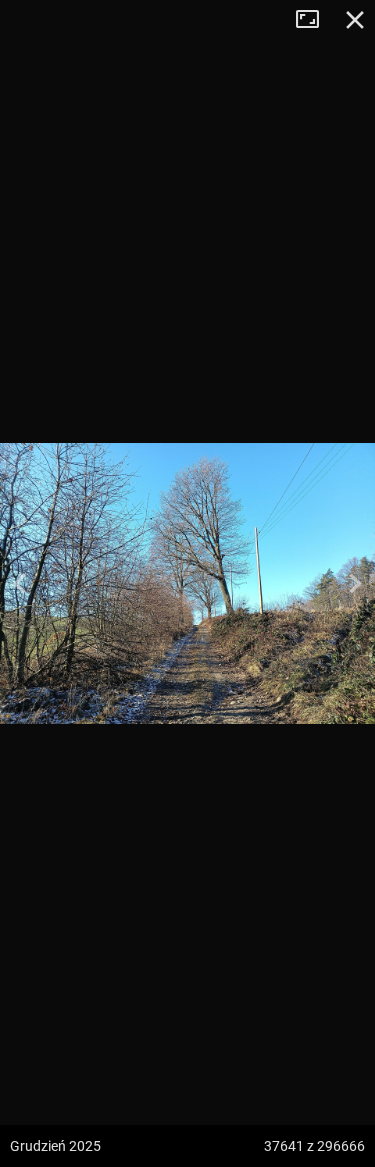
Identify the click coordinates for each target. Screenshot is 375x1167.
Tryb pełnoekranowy (315, 20)
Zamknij (355, 20)
